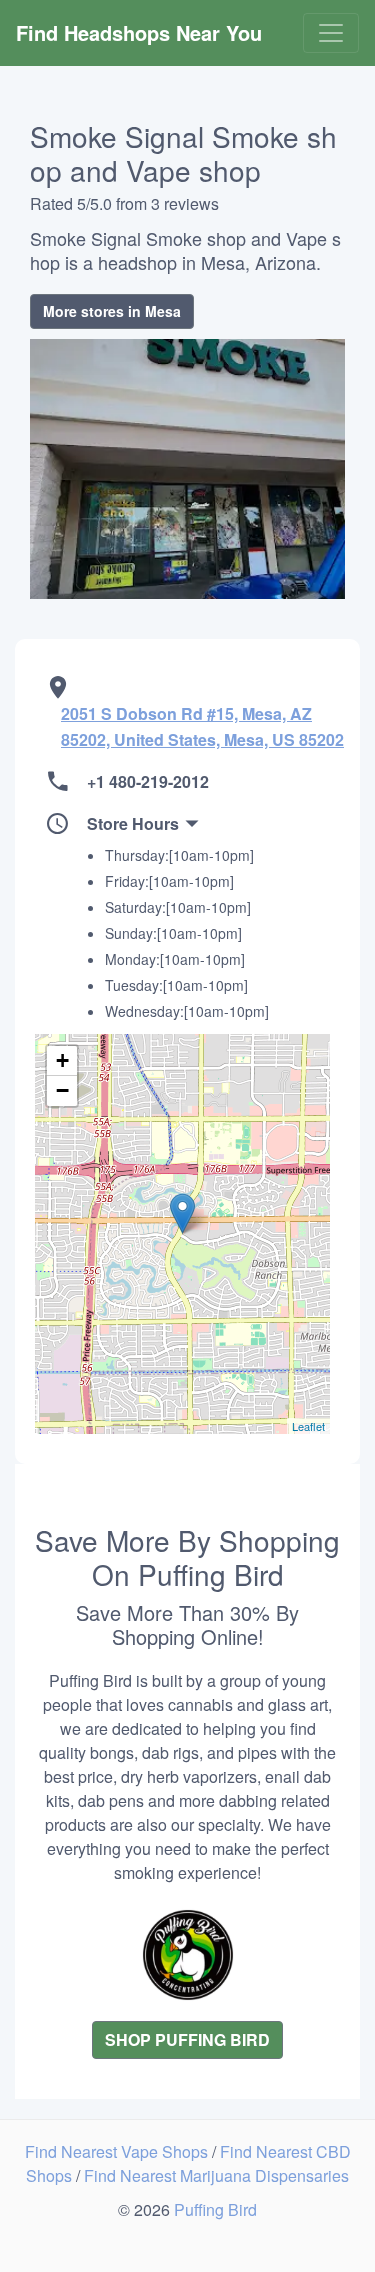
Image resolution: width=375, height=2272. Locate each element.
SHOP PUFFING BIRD (187, 2039)
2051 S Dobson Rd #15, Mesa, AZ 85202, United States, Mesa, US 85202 (202, 726)
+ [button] (62, 1060)
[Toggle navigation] (331, 33)
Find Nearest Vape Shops (118, 2151)
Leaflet (308, 1426)
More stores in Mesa (112, 311)
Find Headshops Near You (139, 32)
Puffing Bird (215, 2209)
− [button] (62, 1090)
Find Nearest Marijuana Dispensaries (216, 2175)
